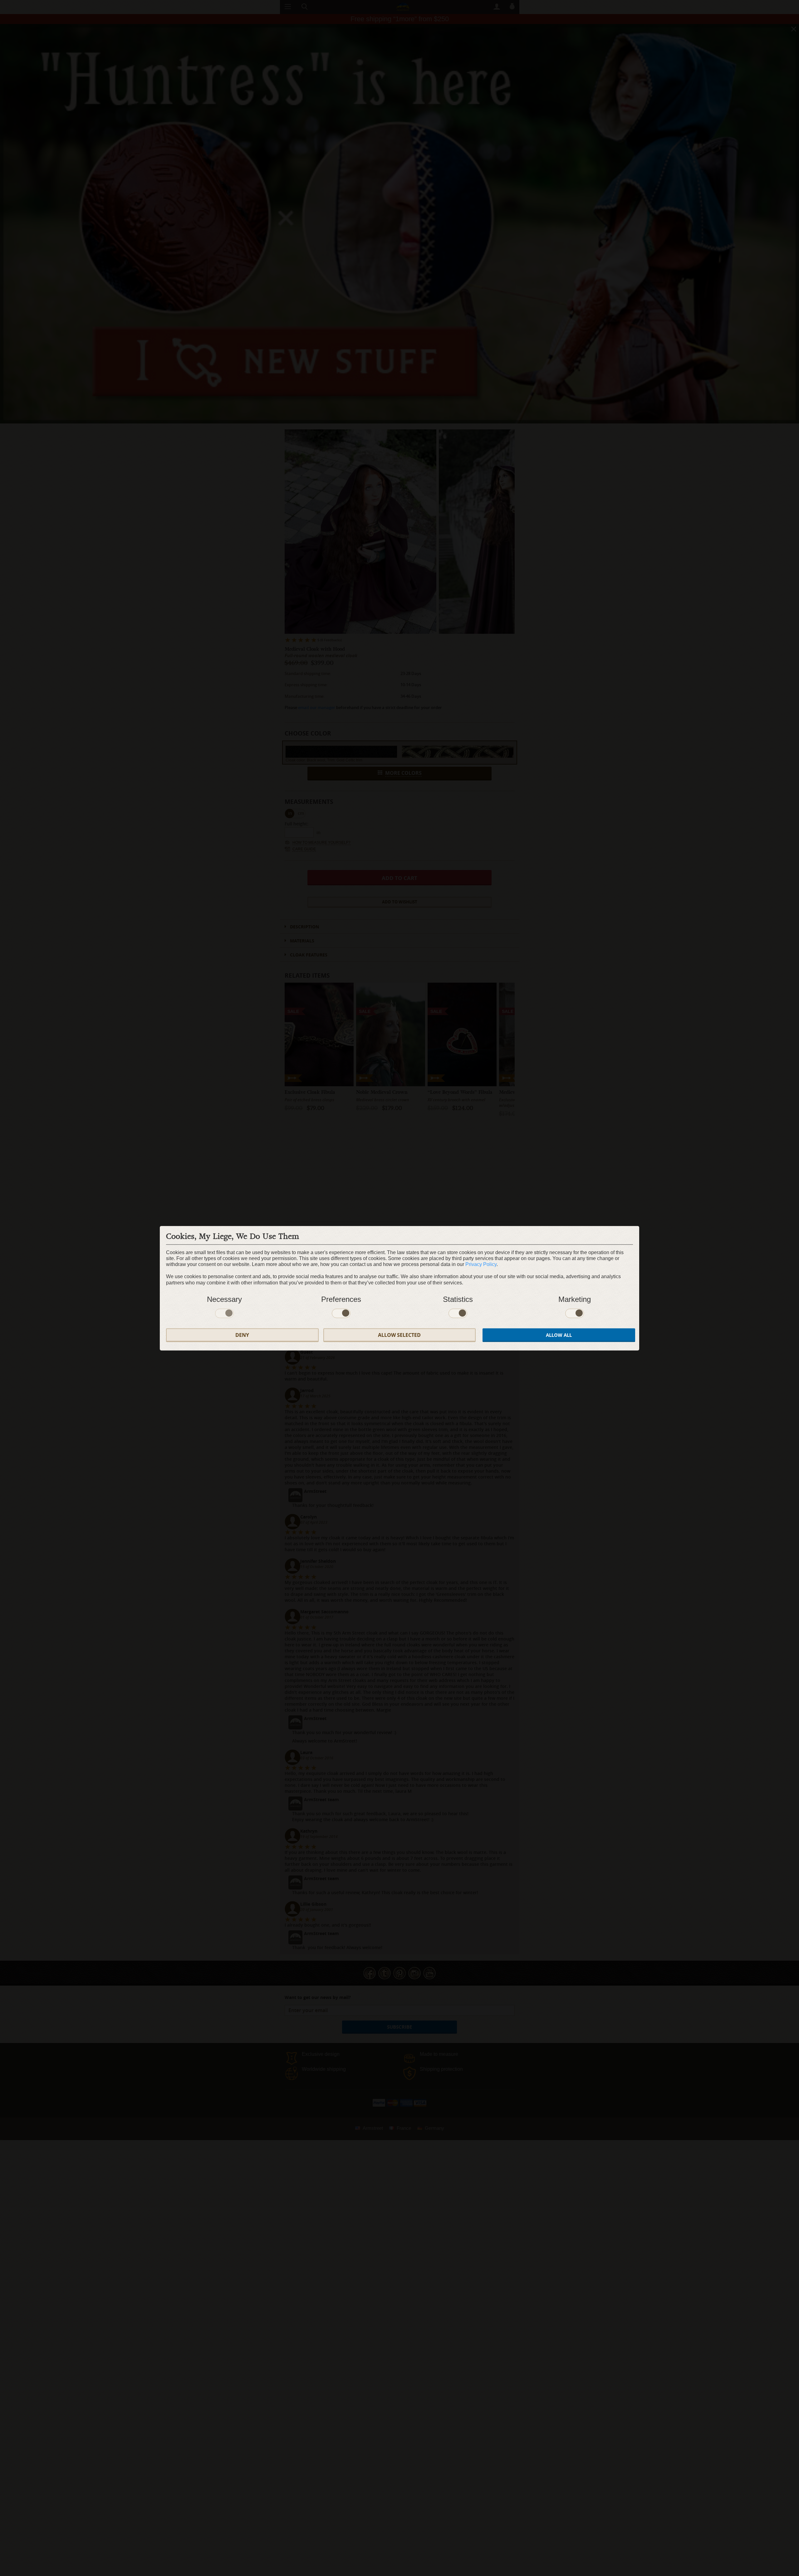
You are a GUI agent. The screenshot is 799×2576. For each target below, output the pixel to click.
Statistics (458, 1299)
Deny (242, 1335)
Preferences (341, 1299)
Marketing (575, 1299)
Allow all (559, 1335)
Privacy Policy (481, 1264)
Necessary (224, 1299)
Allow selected (399, 1335)
